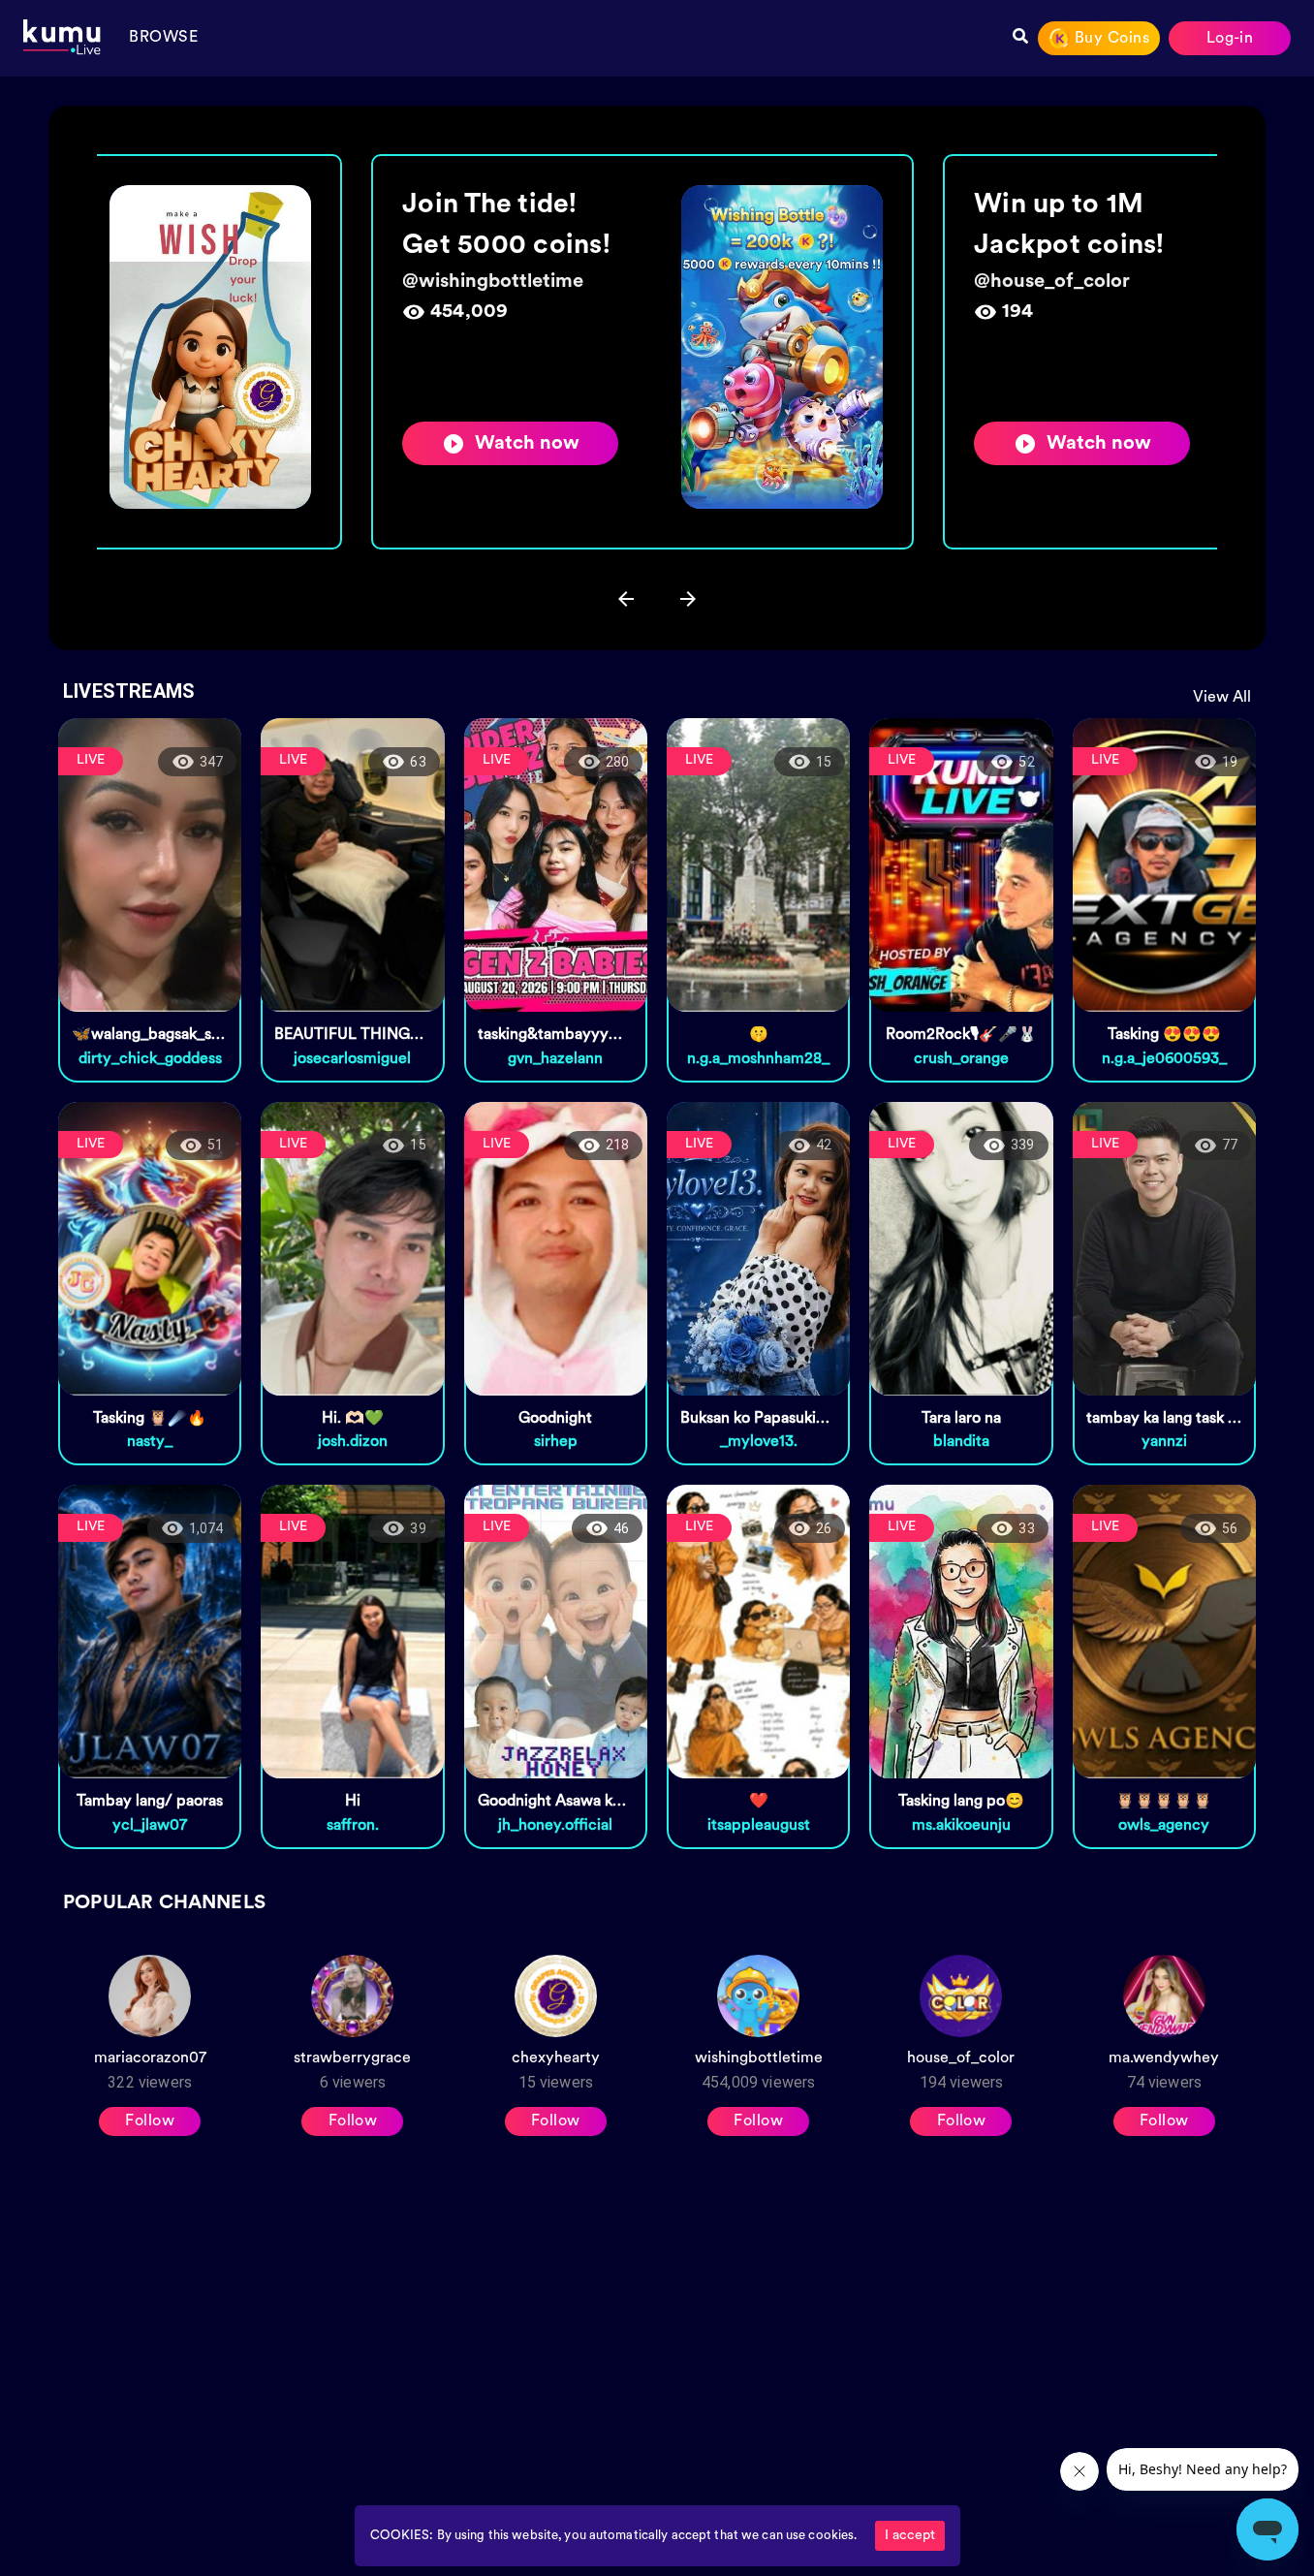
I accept (910, 2536)
